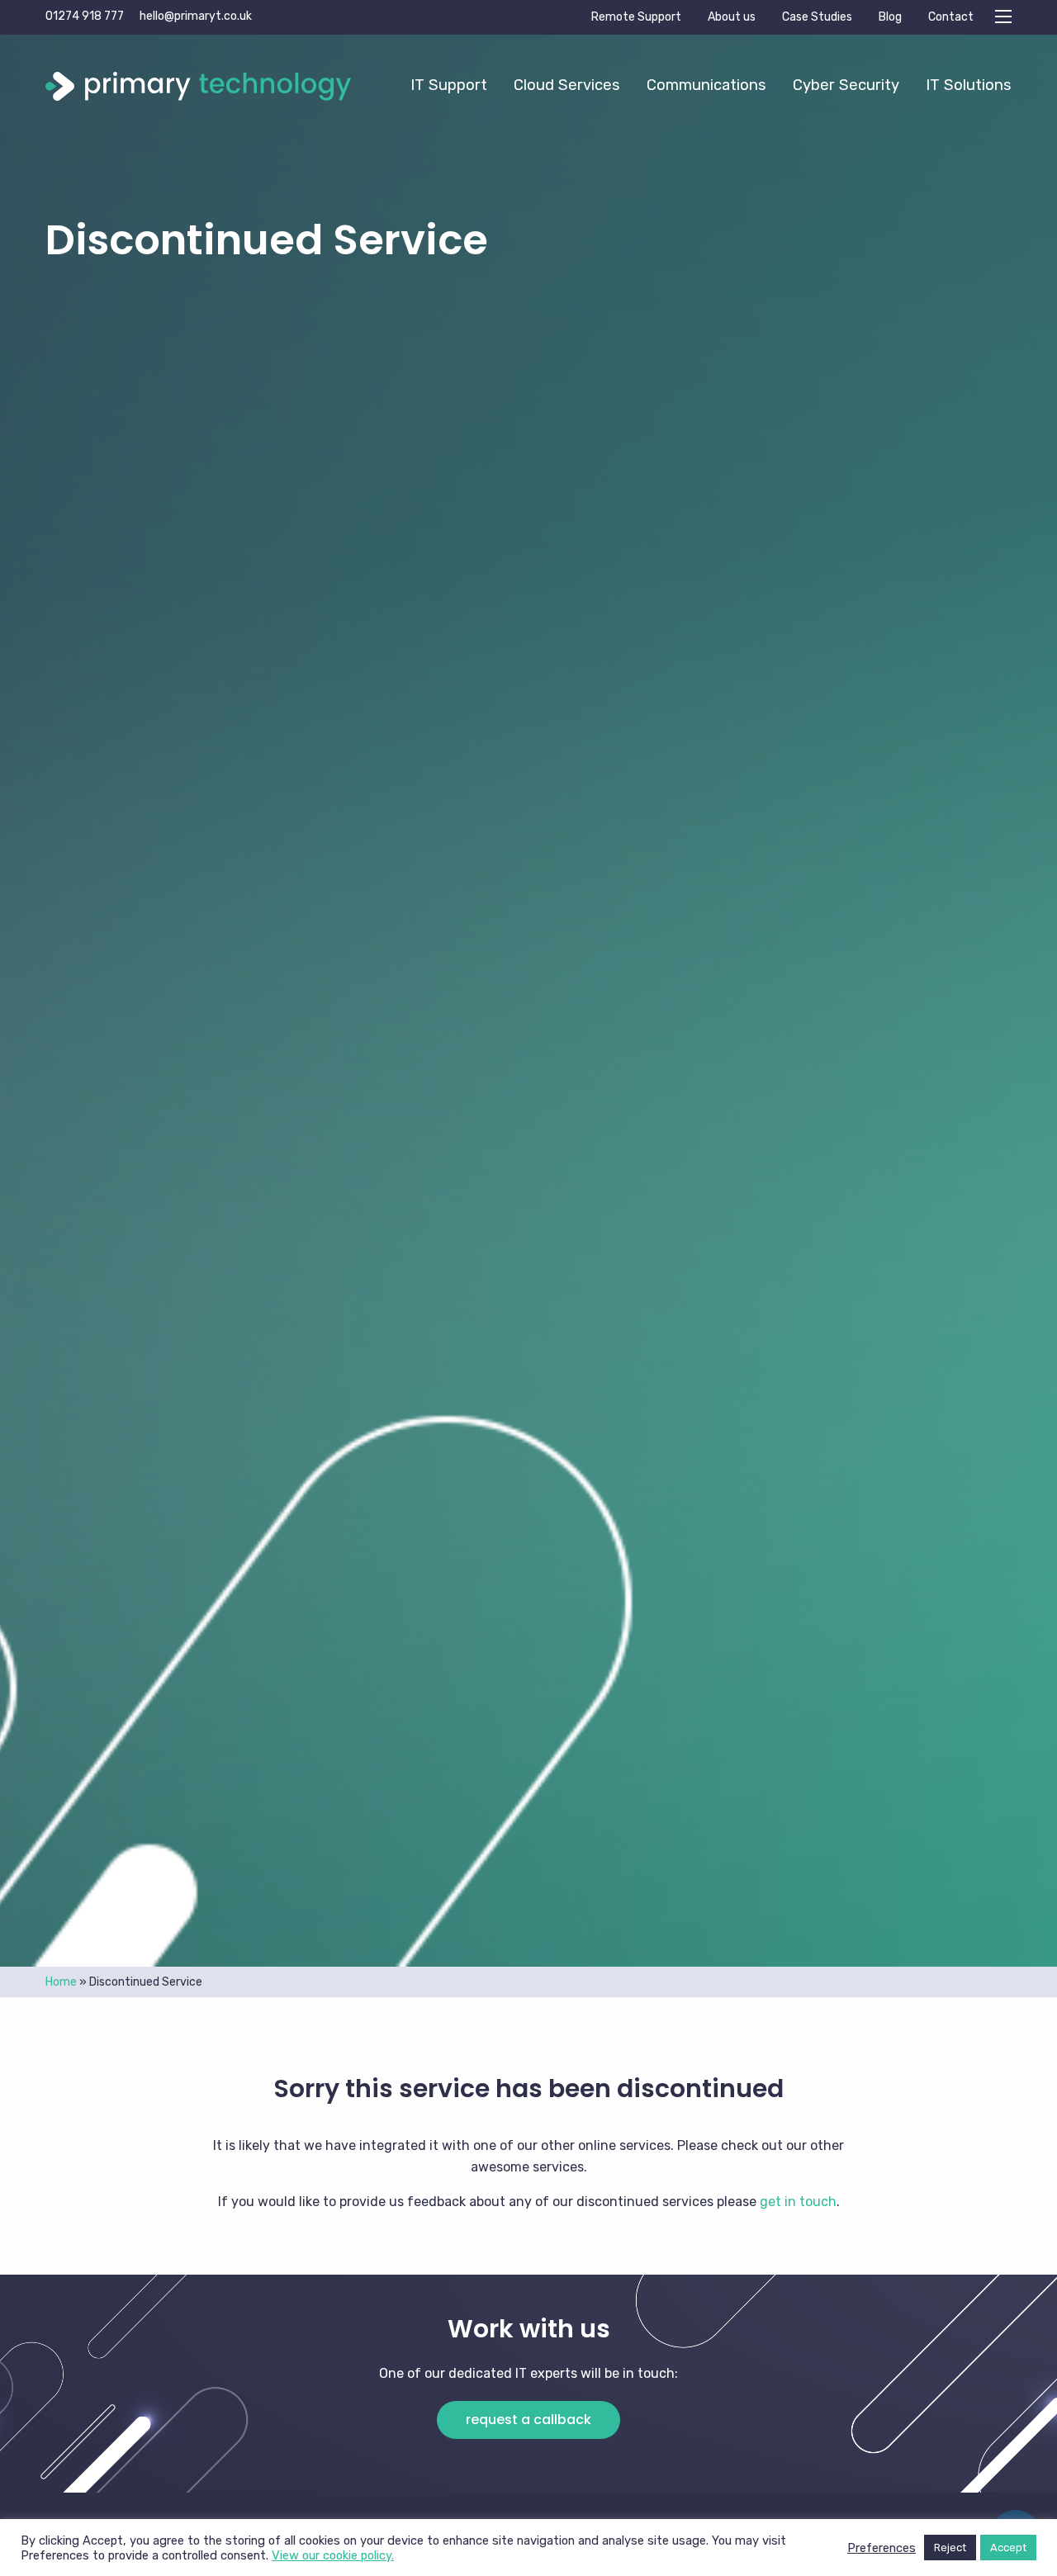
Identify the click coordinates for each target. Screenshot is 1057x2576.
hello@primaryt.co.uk (196, 16)
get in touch (798, 2202)
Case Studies (817, 17)
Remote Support (636, 17)
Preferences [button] (882, 2548)
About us (732, 17)
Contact (951, 17)
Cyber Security (846, 85)
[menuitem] (449, 85)
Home (61, 1982)
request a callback (528, 2420)
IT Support (449, 85)
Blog (890, 17)
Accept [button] (1008, 2548)
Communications (706, 85)
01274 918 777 (85, 16)
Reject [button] (950, 2548)
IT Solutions (969, 85)
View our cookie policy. (333, 2555)
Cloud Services (567, 85)
